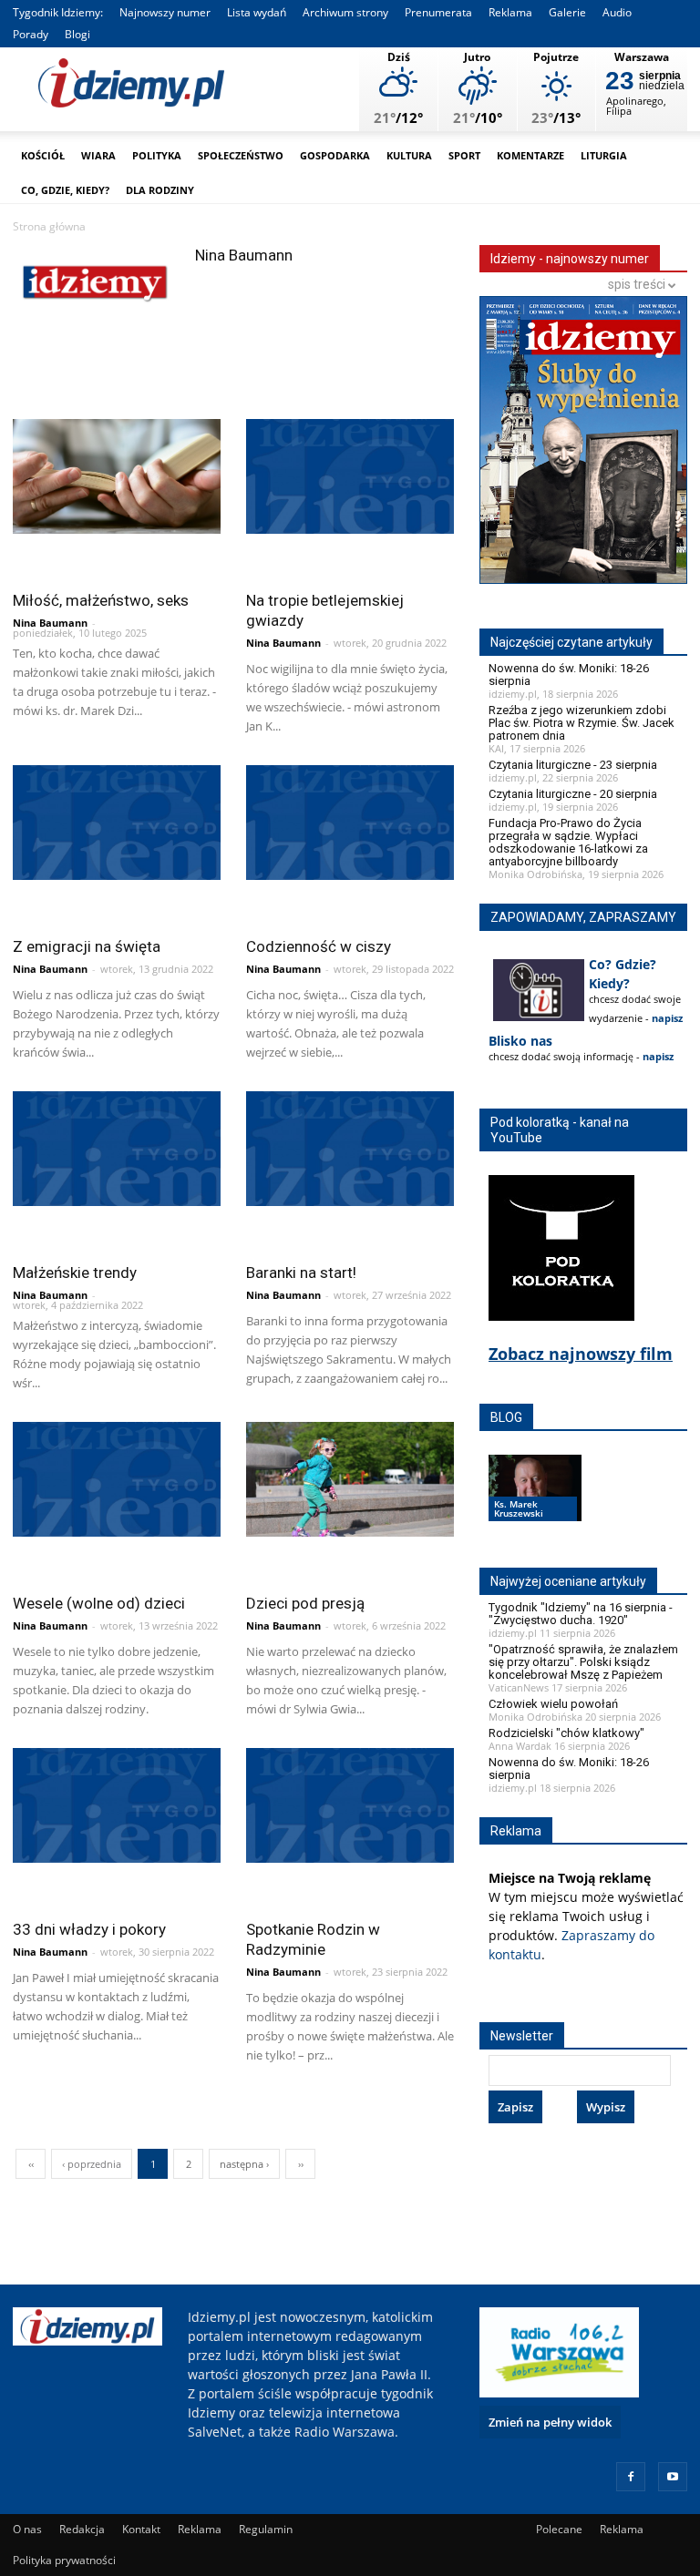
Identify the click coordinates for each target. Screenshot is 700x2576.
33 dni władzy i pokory (89, 1929)
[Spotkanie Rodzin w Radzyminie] (350, 1805)
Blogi (77, 34)
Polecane (559, 2529)
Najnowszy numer (165, 12)
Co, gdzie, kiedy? (65, 190)
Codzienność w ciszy (319, 946)
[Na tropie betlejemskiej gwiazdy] (350, 476)
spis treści (638, 284)
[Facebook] (631, 2477)
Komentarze (530, 155)
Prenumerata (438, 12)
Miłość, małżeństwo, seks (101, 600)
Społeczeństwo (241, 155)
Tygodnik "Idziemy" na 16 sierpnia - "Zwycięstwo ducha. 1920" (581, 1614)
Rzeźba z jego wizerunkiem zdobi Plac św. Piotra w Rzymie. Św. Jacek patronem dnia (582, 723)
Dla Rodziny (160, 190)
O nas (27, 2529)
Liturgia (604, 155)
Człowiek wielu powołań (553, 1704)
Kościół (43, 155)
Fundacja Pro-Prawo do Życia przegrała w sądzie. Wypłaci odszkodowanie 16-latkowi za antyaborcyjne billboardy (568, 842)
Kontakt (141, 2529)
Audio (617, 12)
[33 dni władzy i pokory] (117, 1805)
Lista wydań (257, 12)
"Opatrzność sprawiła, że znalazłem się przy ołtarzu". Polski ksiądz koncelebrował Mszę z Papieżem (583, 1662)
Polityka (157, 155)
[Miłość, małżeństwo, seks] (117, 476)
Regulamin (266, 2529)
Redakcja (82, 2529)
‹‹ (31, 2164)
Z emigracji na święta (87, 946)
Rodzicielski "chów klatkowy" (566, 1733)
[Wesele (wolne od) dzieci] (117, 1479)
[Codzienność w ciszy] (350, 823)
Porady (31, 34)
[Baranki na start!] (350, 1149)
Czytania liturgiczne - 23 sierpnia (573, 765)
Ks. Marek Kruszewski (519, 1508)
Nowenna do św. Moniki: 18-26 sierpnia (569, 675)
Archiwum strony (345, 12)
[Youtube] (673, 2477)
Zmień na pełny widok (550, 2422)
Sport (464, 155)
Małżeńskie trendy (75, 1273)
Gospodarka (335, 155)
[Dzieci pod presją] (350, 1479)
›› (301, 2164)
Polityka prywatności (64, 2560)
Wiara (98, 155)
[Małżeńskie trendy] (117, 1149)
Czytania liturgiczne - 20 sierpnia (573, 794)
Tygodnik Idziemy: (58, 12)
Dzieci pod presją (305, 1603)
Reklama (510, 12)
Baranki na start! (301, 1273)
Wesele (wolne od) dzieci (99, 1603)
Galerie (567, 12)
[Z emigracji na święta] (117, 823)
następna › (244, 2164)
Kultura (409, 155)
